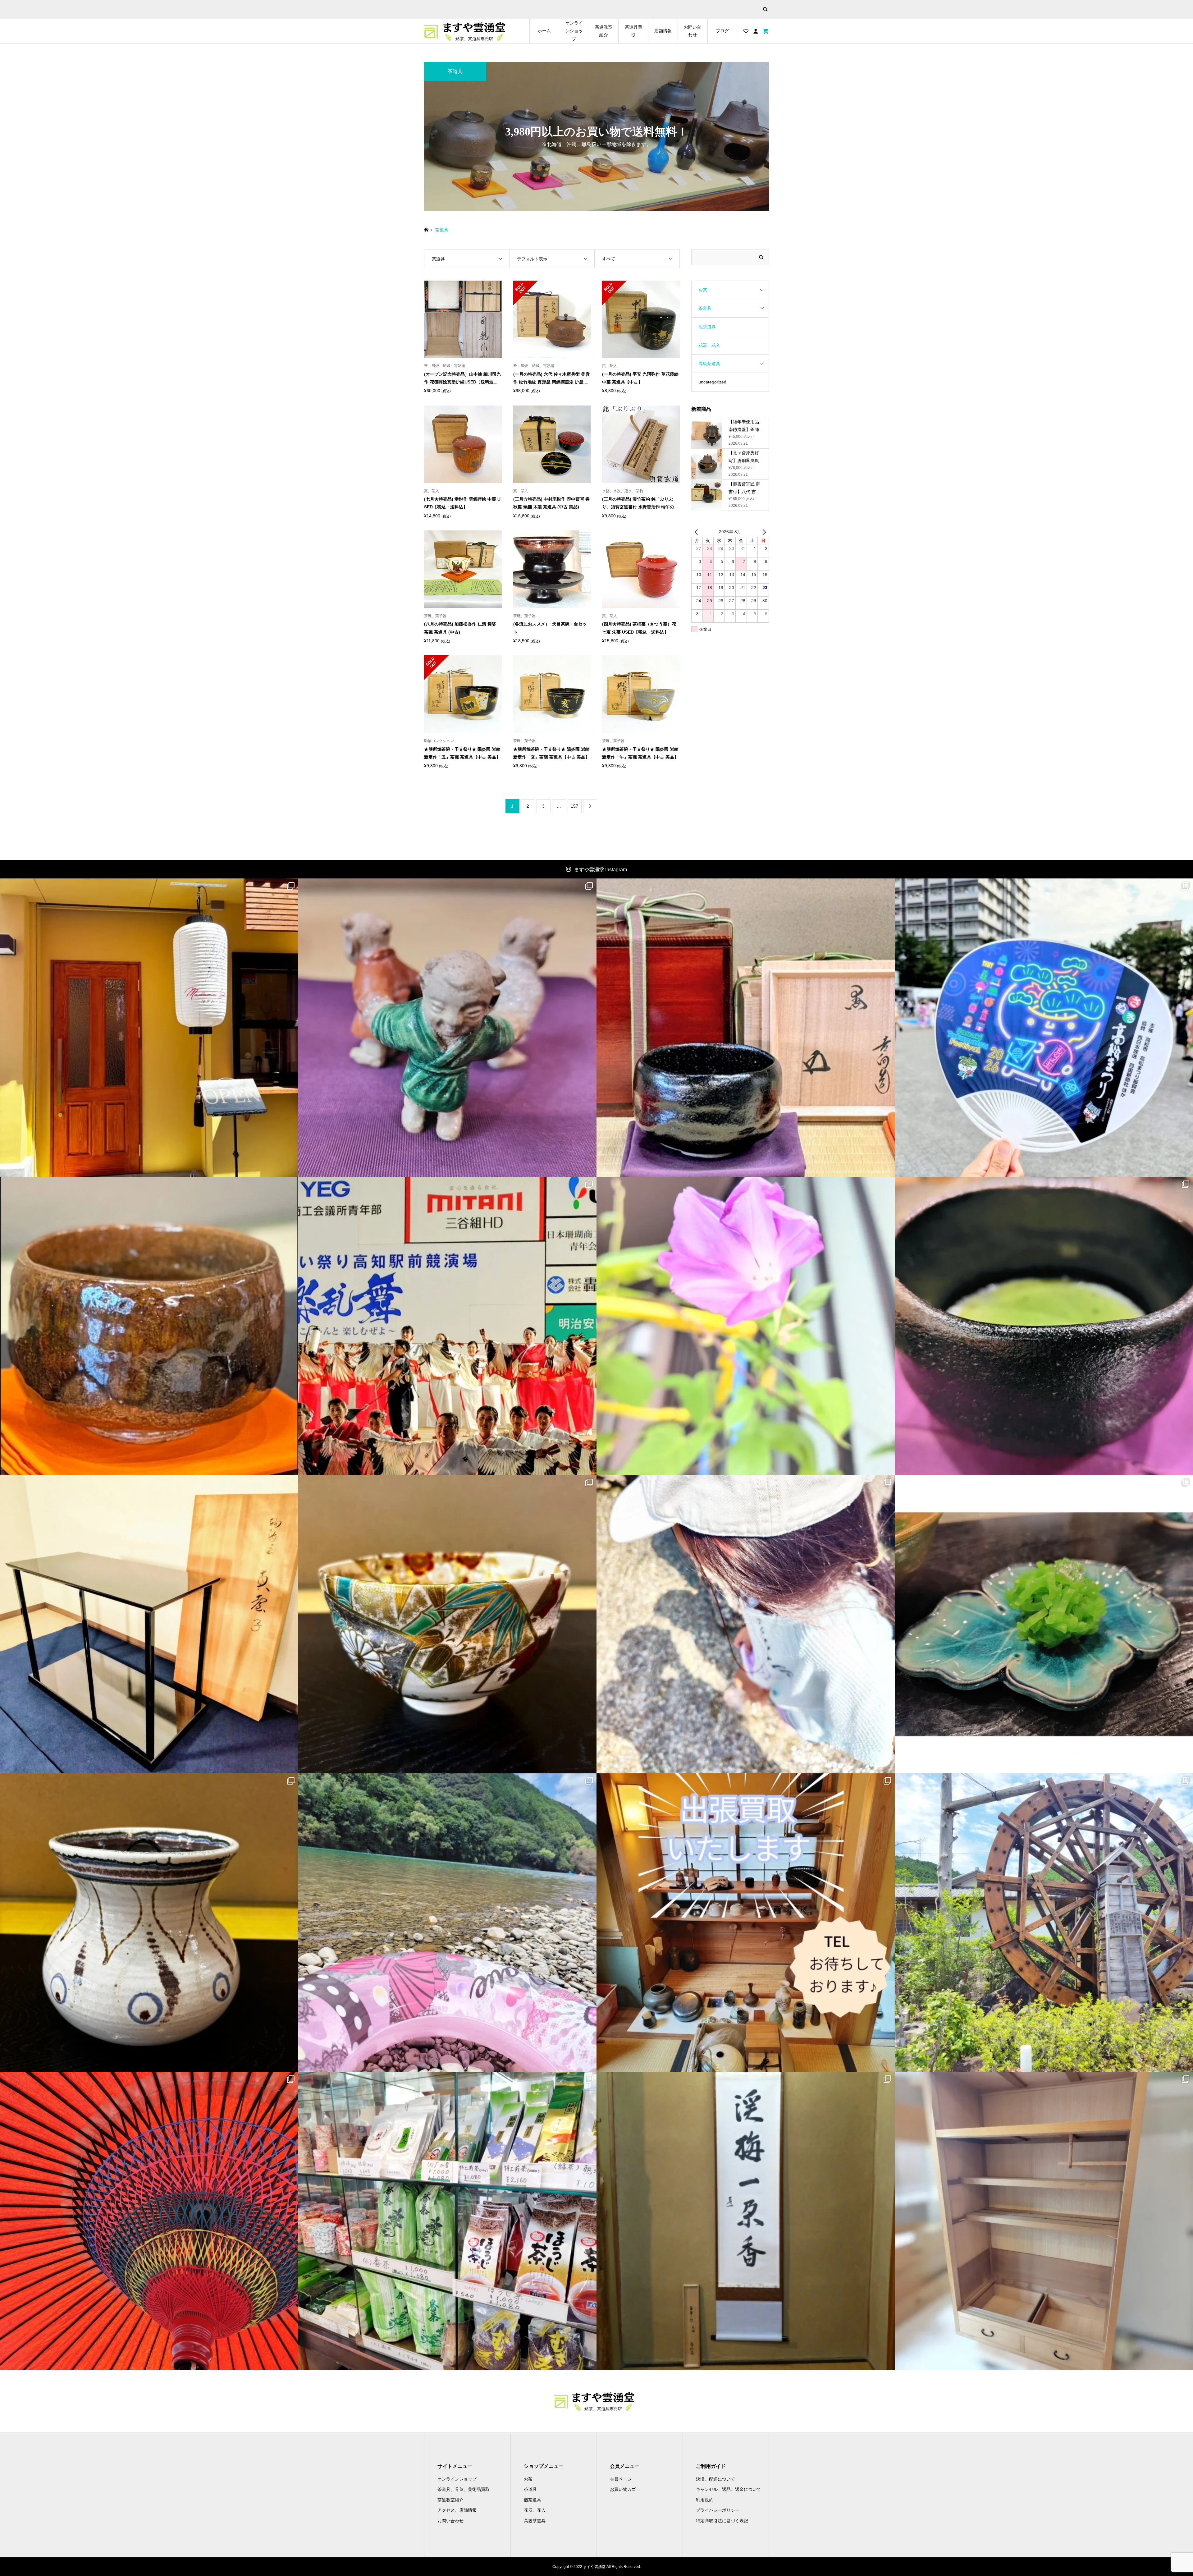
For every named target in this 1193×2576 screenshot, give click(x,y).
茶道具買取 (633, 31)
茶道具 (705, 308)
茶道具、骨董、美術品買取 (464, 2489)
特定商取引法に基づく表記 (722, 2521)
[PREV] (697, 532)
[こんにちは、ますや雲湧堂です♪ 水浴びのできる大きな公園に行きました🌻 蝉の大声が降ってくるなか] (746, 1624)
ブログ (722, 31)
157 (574, 806)
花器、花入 (709, 345)
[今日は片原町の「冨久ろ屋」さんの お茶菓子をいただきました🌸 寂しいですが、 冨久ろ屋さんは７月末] (1044, 1624)
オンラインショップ (574, 31)
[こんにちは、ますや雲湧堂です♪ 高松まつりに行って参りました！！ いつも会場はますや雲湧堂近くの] (1044, 1028)
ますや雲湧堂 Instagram (601, 870)
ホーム (544, 31)
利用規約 (705, 2500)
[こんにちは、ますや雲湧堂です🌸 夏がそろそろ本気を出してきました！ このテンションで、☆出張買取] (746, 1923)
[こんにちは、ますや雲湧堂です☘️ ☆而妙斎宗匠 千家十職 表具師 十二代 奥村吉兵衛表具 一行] (746, 2221)
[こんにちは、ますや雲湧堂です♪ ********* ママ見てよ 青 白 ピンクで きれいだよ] (447, 1028)
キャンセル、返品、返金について (729, 2489)
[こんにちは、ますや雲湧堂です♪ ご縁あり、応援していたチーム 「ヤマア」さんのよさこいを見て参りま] (447, 1326)
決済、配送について (715, 2479)
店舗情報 (663, 31)
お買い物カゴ (623, 2489)
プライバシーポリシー (718, 2510)
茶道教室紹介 (604, 31)
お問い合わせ (692, 31)
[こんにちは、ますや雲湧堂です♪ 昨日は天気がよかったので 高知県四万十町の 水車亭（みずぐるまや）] (1044, 1923)
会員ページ (621, 2479)
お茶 (703, 290)
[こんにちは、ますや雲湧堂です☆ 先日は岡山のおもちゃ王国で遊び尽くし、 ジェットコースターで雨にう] (746, 1028)
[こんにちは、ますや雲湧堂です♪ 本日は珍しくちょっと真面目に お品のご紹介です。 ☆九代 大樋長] (149, 1326)
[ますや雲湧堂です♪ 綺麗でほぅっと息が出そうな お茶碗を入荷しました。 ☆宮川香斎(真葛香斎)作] (447, 1624)
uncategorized (712, 382)
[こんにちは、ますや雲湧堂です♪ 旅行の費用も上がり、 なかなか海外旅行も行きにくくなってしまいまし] (149, 1923)
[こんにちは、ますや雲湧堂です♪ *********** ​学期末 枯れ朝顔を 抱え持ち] (746, 1326)
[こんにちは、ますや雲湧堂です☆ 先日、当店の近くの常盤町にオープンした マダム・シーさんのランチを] (149, 1028)
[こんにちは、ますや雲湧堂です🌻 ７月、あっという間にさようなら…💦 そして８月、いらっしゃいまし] (149, 1624)
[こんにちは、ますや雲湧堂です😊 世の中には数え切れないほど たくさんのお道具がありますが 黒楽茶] (1044, 1326)
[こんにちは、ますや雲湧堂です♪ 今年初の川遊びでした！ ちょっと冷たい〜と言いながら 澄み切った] (447, 1923)
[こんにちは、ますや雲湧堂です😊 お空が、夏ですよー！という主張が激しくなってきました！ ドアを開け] (149, 2221)
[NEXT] (763, 532)
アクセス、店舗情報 (457, 2510)
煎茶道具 (707, 327)
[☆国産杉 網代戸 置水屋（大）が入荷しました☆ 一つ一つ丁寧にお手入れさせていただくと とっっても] (1044, 2221)
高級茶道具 (709, 364)
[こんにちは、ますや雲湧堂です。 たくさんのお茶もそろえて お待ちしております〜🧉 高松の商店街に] (447, 2221)
